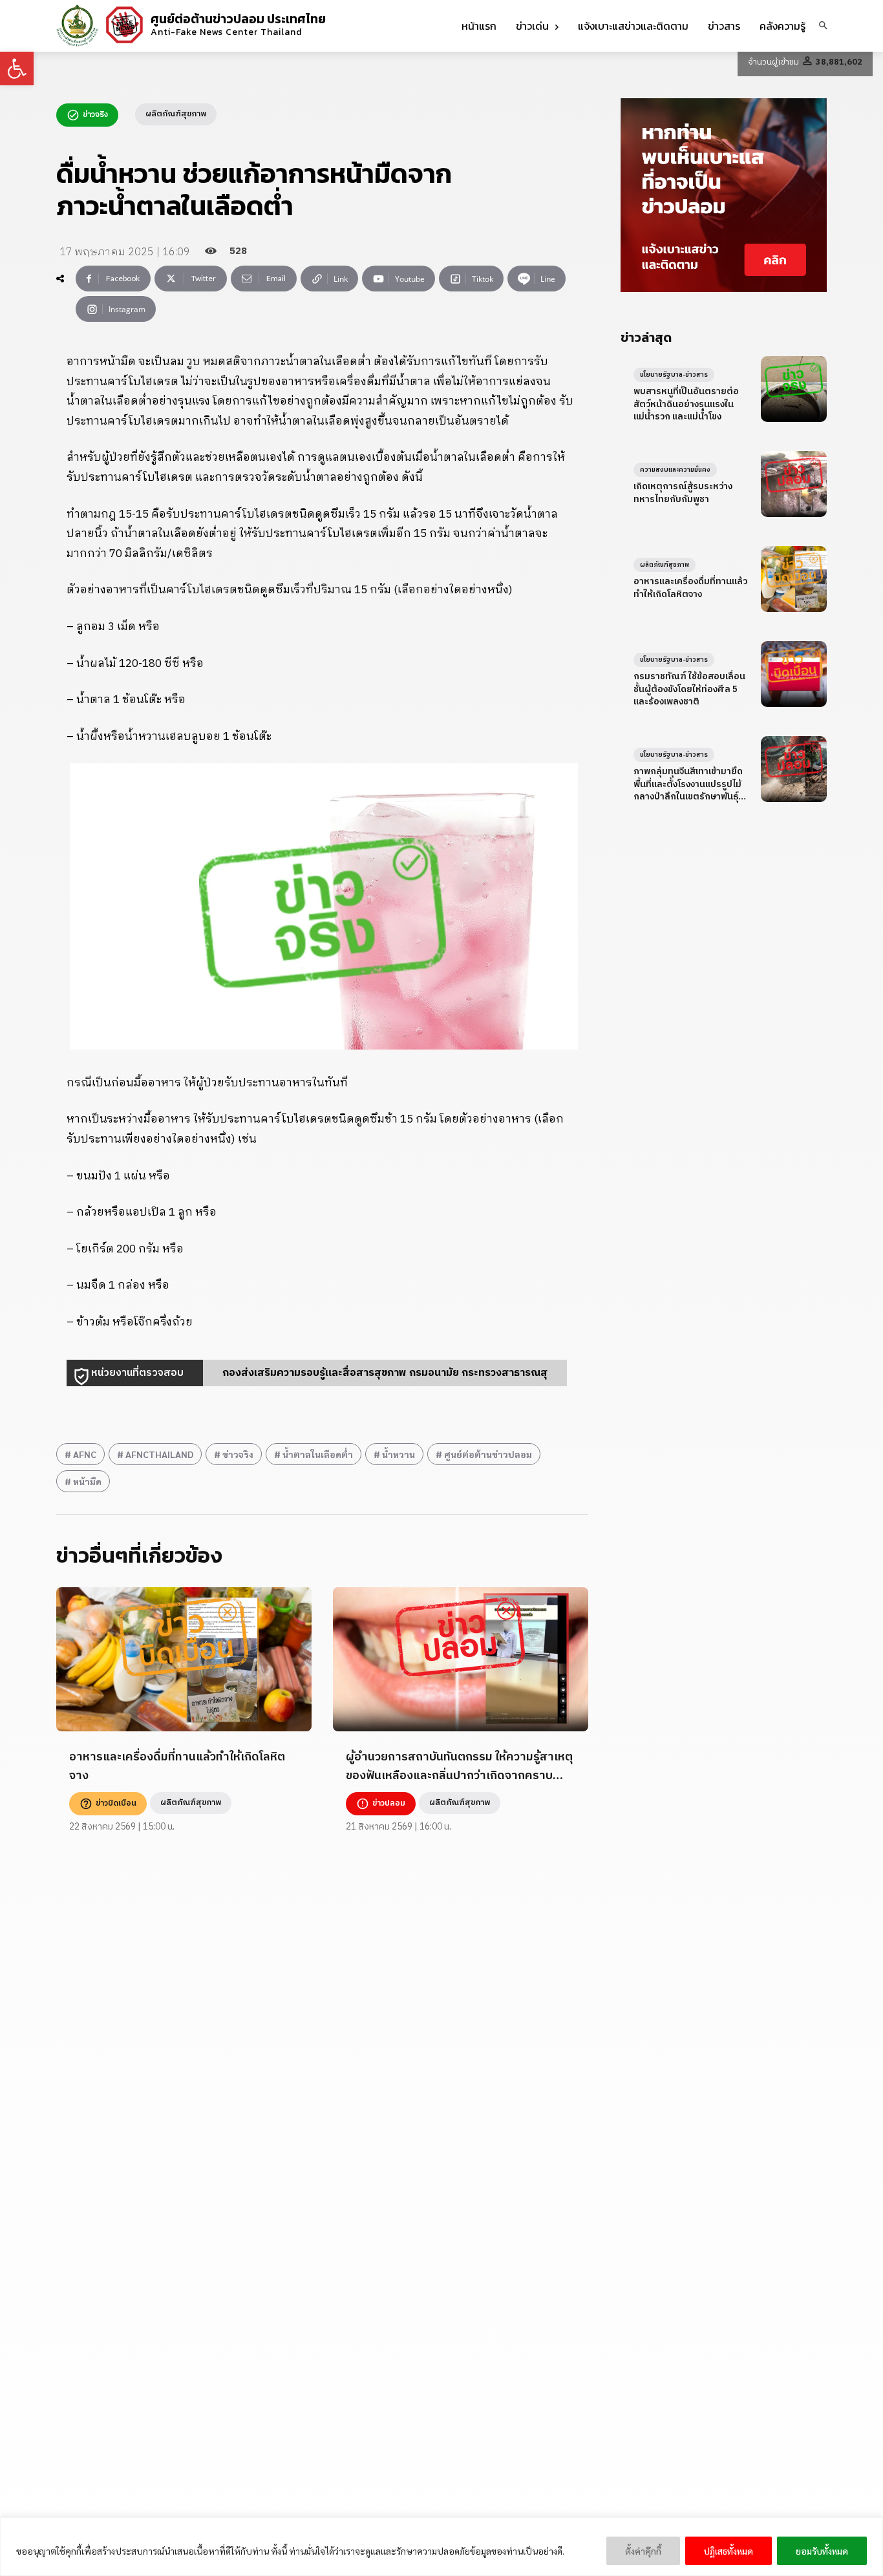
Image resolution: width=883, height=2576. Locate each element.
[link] (17, 69)
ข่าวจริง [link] (238, 1454)
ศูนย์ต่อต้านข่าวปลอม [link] (488, 1454)
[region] (441, 2547)
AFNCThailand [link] (159, 1454)
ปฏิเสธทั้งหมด (729, 2551)
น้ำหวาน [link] (399, 1454)
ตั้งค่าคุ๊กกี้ (643, 2551)
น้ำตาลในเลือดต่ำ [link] (318, 1454)
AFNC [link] (85, 1454)
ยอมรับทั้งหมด (822, 2551)
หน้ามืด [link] (87, 1481)
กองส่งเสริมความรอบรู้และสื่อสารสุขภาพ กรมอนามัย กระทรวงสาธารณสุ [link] (385, 1373)
